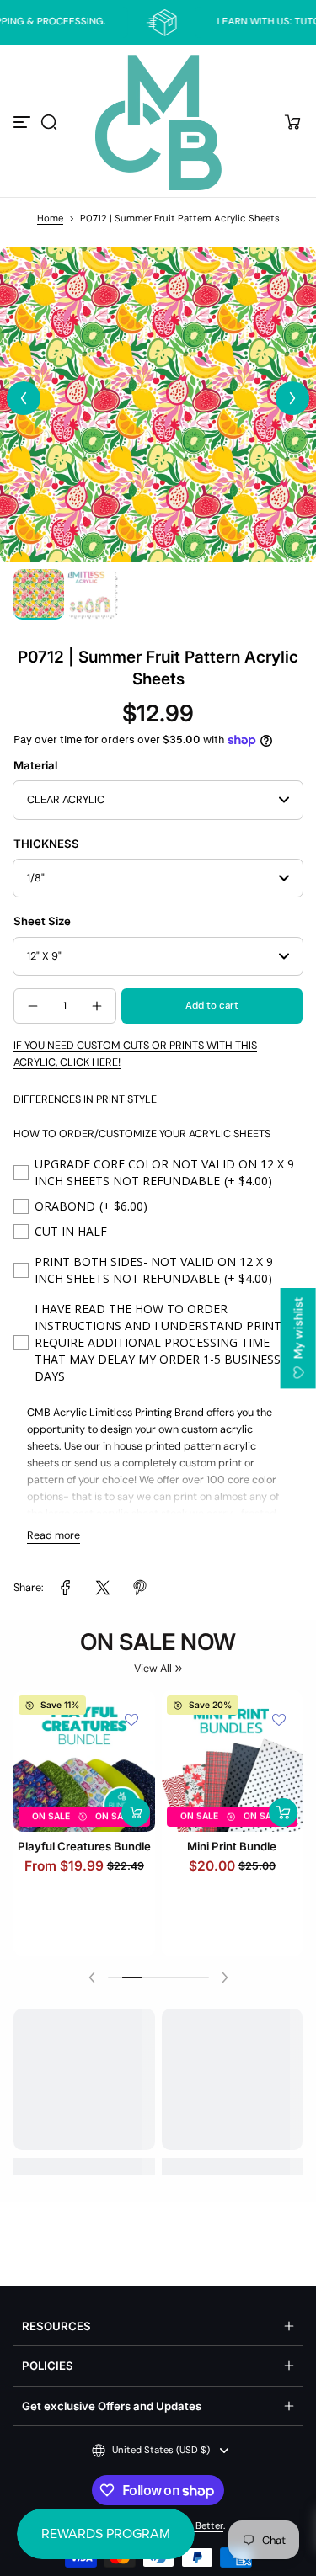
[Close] (286, 1109)
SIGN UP (158, 1347)
